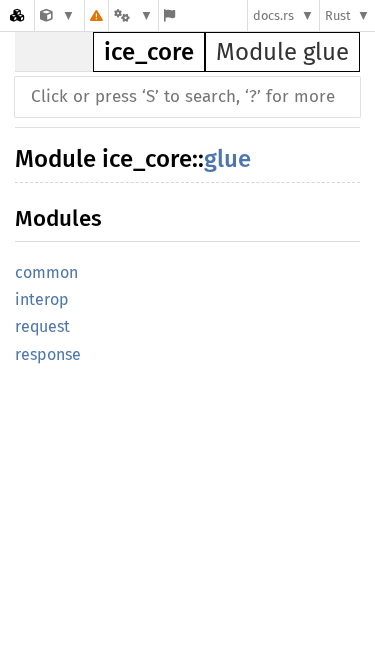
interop (42, 299)
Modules (58, 218)
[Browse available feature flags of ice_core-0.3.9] (169, 15)
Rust (338, 15)
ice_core (149, 52)
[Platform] (133, 15)
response (48, 354)
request (42, 326)
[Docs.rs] (17, 15)
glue (227, 159)
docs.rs (273, 15)
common (46, 272)
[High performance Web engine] (57, 15)
